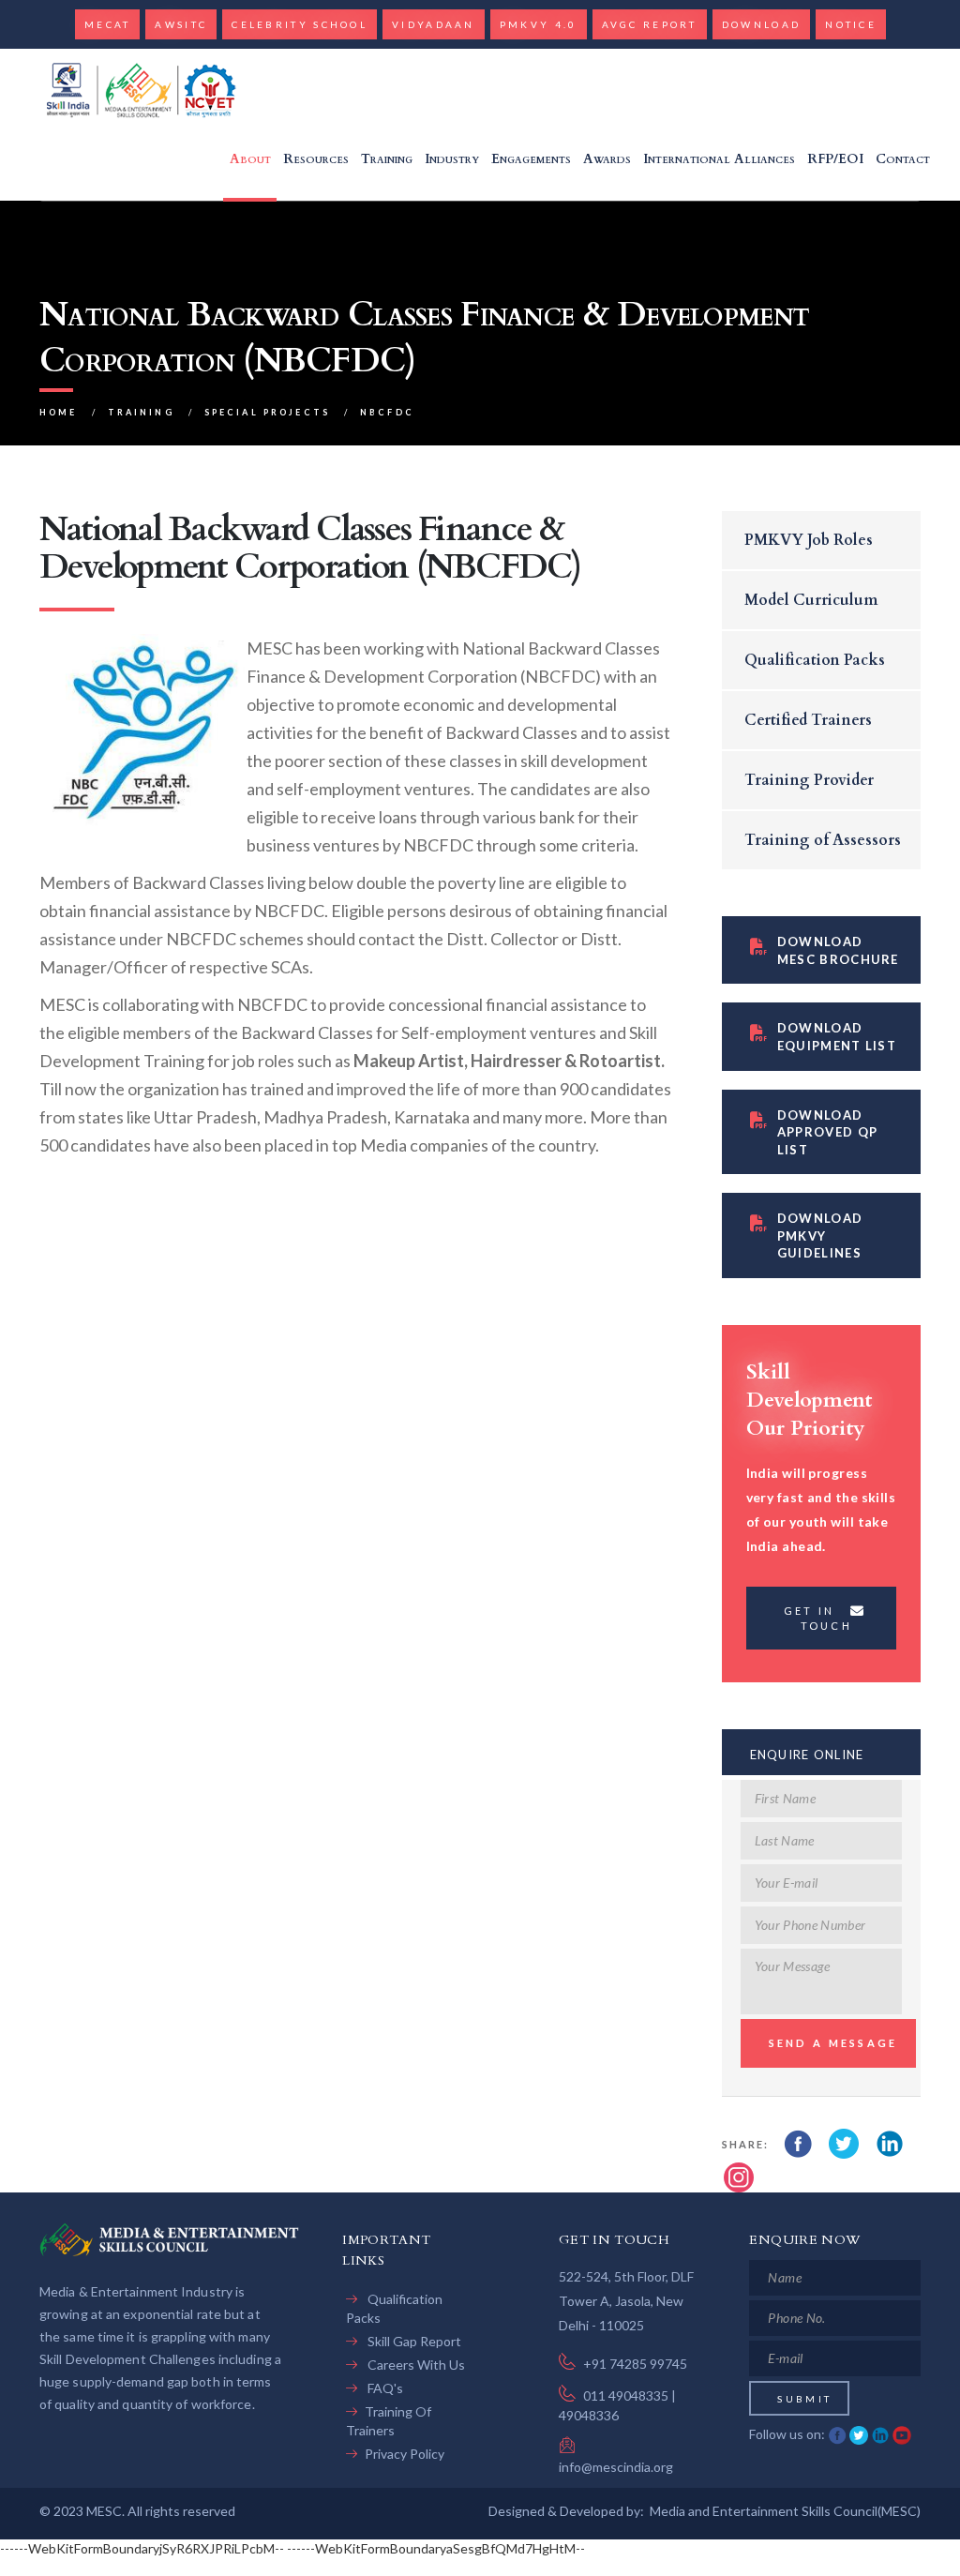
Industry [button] (452, 159)
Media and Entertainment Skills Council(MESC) (785, 2511)
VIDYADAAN (434, 24)
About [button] (250, 159)
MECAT (108, 24)
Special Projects (267, 412)
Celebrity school (300, 24)
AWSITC (181, 24)
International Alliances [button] (719, 159)
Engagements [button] (531, 159)
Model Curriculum (811, 600)
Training (141, 412)
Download (761, 24)
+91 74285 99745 (635, 2364)
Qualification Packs (815, 660)
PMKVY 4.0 (539, 24)
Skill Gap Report (413, 2341)
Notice (851, 24)
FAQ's (384, 2388)
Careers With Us (415, 2365)
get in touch (818, 1618)
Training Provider (809, 780)
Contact (903, 159)
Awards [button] (607, 159)
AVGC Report (650, 24)
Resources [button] (316, 159)
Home (59, 412)
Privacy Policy (405, 2454)
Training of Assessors (823, 840)
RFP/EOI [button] (835, 159)
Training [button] (387, 159)
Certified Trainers (808, 720)
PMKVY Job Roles (809, 540)
